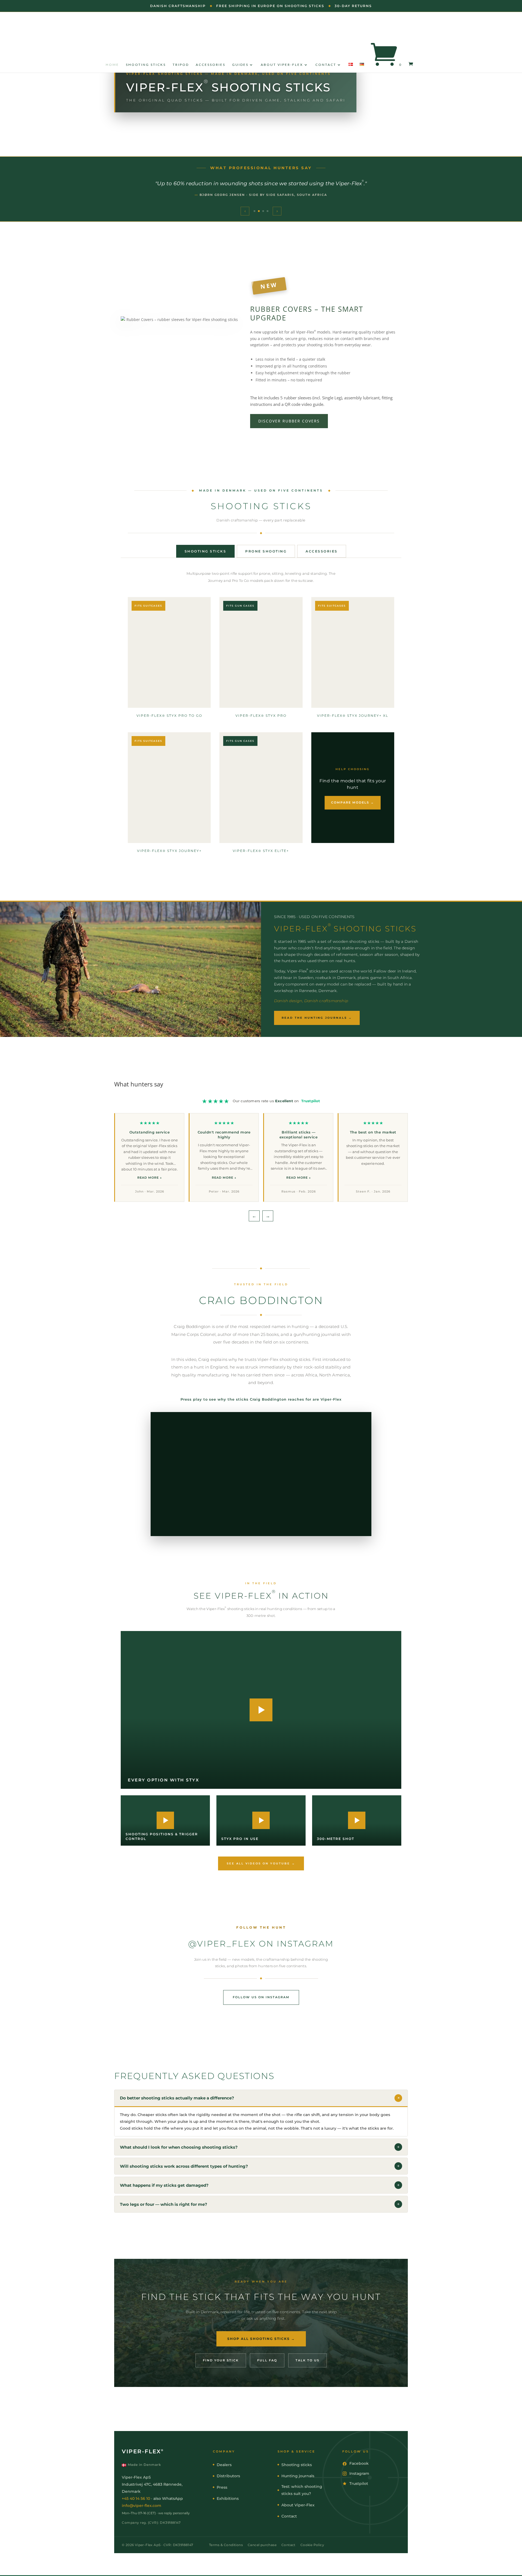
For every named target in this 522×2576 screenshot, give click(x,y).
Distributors (228, 2476)
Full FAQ (267, 2360)
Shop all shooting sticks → (261, 2339)
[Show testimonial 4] (268, 211)
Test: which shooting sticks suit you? (302, 2490)
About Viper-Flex (282, 65)
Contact (326, 65)
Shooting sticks (146, 65)
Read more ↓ (150, 1178)
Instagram (359, 2473)
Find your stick (221, 2360)
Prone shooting (266, 551)
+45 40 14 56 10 (136, 2498)
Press (222, 2487)
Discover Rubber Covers (289, 421)
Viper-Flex (143, 2451)
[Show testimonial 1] (254, 211)
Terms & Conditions (226, 2545)
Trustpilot (311, 1101)
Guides (240, 65)
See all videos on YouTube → (261, 1863)
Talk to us (307, 2360)
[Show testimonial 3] (263, 211)
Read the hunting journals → (317, 1018)
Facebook (359, 2463)
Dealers (224, 2465)
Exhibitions (228, 2498)
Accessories (211, 65)
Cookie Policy (312, 2545)
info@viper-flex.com (142, 2506)
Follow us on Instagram (261, 1997)
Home (112, 65)
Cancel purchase (262, 2545)
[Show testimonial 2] (259, 211)
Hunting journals (298, 2476)
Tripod (181, 65)
